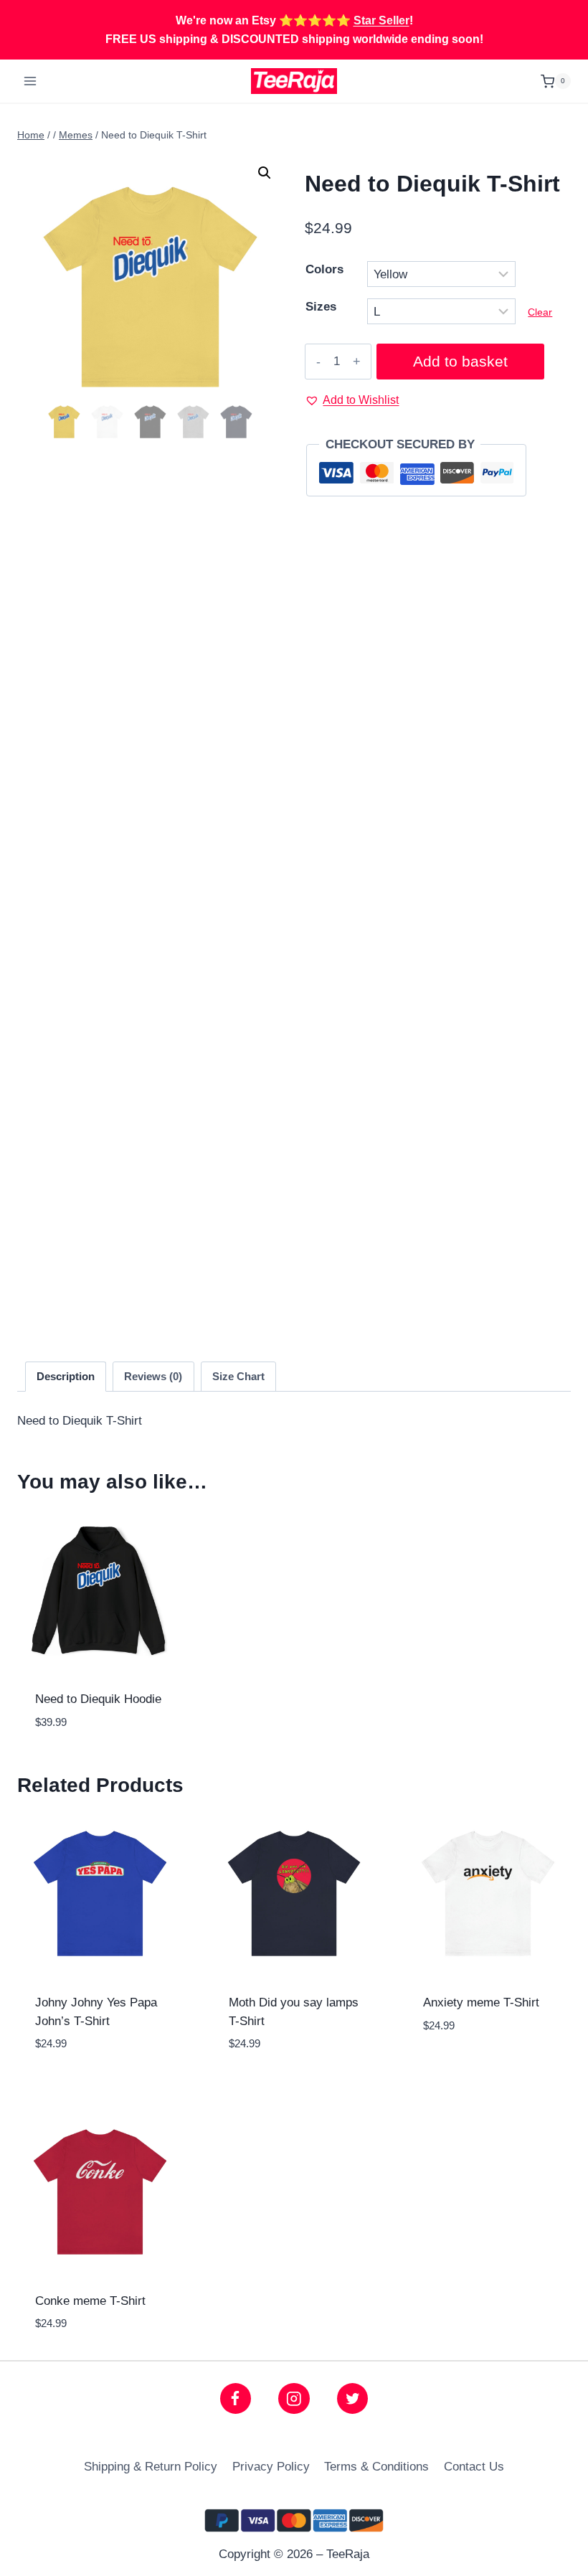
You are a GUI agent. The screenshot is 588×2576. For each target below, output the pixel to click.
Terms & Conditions (376, 2467)
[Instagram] (294, 2398)
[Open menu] (30, 81)
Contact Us (474, 2467)
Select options (488, 2069)
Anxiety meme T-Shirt (481, 2002)
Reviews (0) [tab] (153, 1376)
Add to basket (460, 362)
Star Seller (381, 20)
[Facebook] (236, 2398)
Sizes (321, 307)
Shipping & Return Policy (151, 2467)
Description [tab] (66, 1376)
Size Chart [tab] (238, 1376)
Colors (324, 269)
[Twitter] (352, 2398)
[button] (265, 173)
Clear (540, 312)
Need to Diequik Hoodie (98, 1699)
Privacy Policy (271, 2467)
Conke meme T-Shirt (90, 2301)
